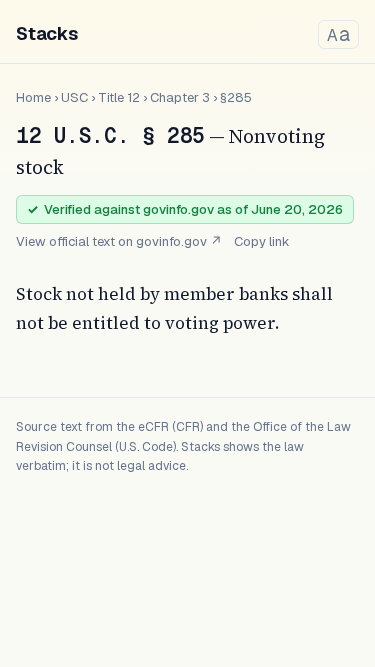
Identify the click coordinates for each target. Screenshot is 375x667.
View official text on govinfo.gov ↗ (119, 241)
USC (74, 97)
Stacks (47, 33)
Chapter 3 (180, 97)
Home (33, 97)
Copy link (262, 241)
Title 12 (119, 97)
